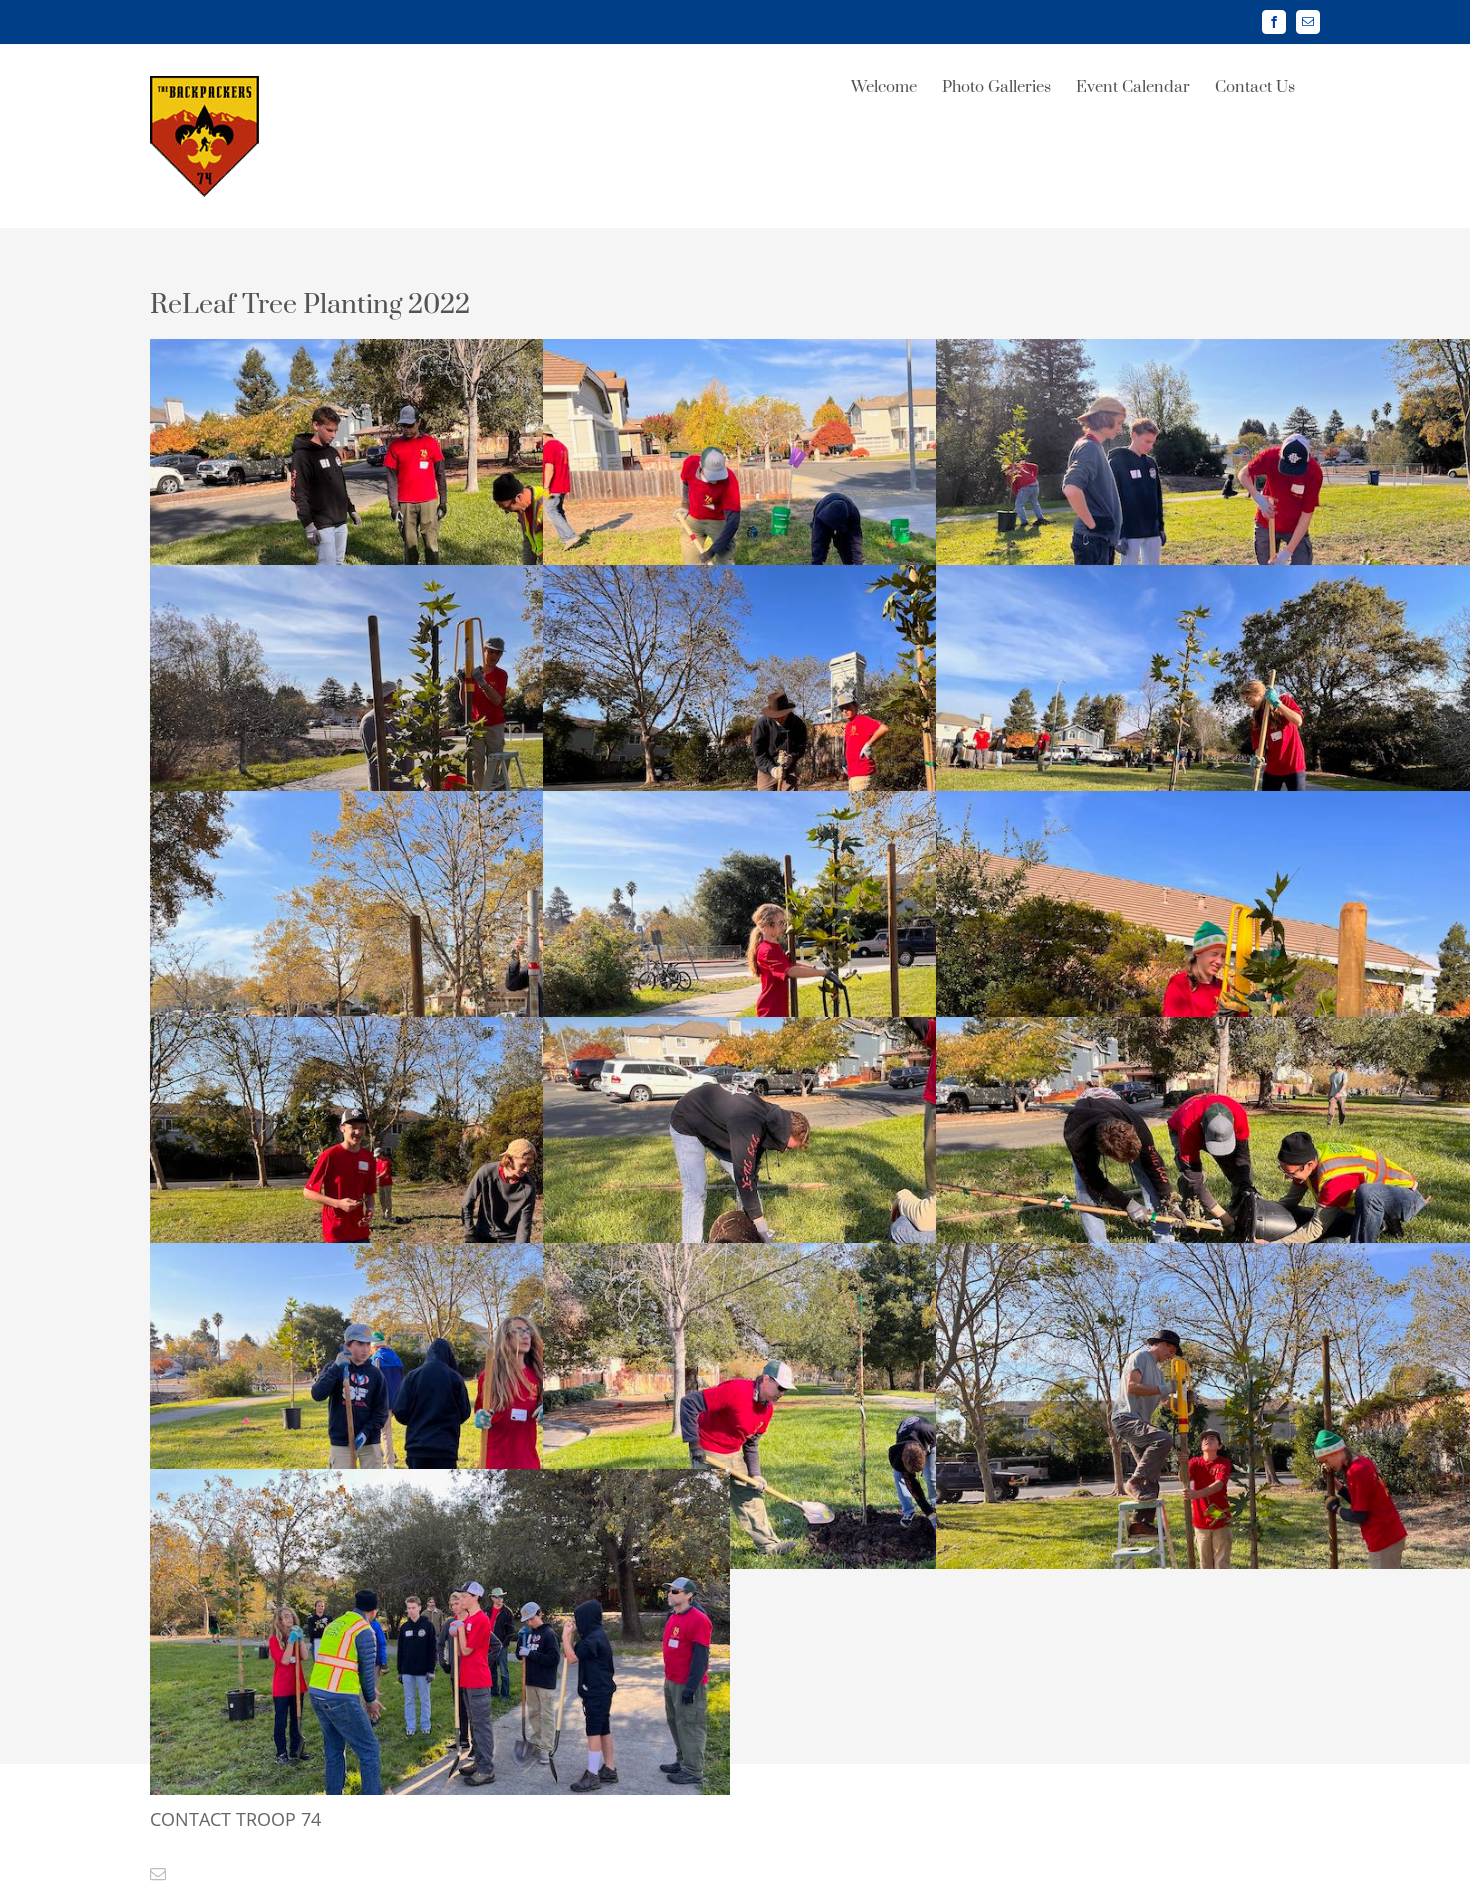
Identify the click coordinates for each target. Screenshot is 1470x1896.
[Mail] (158, 1874)
